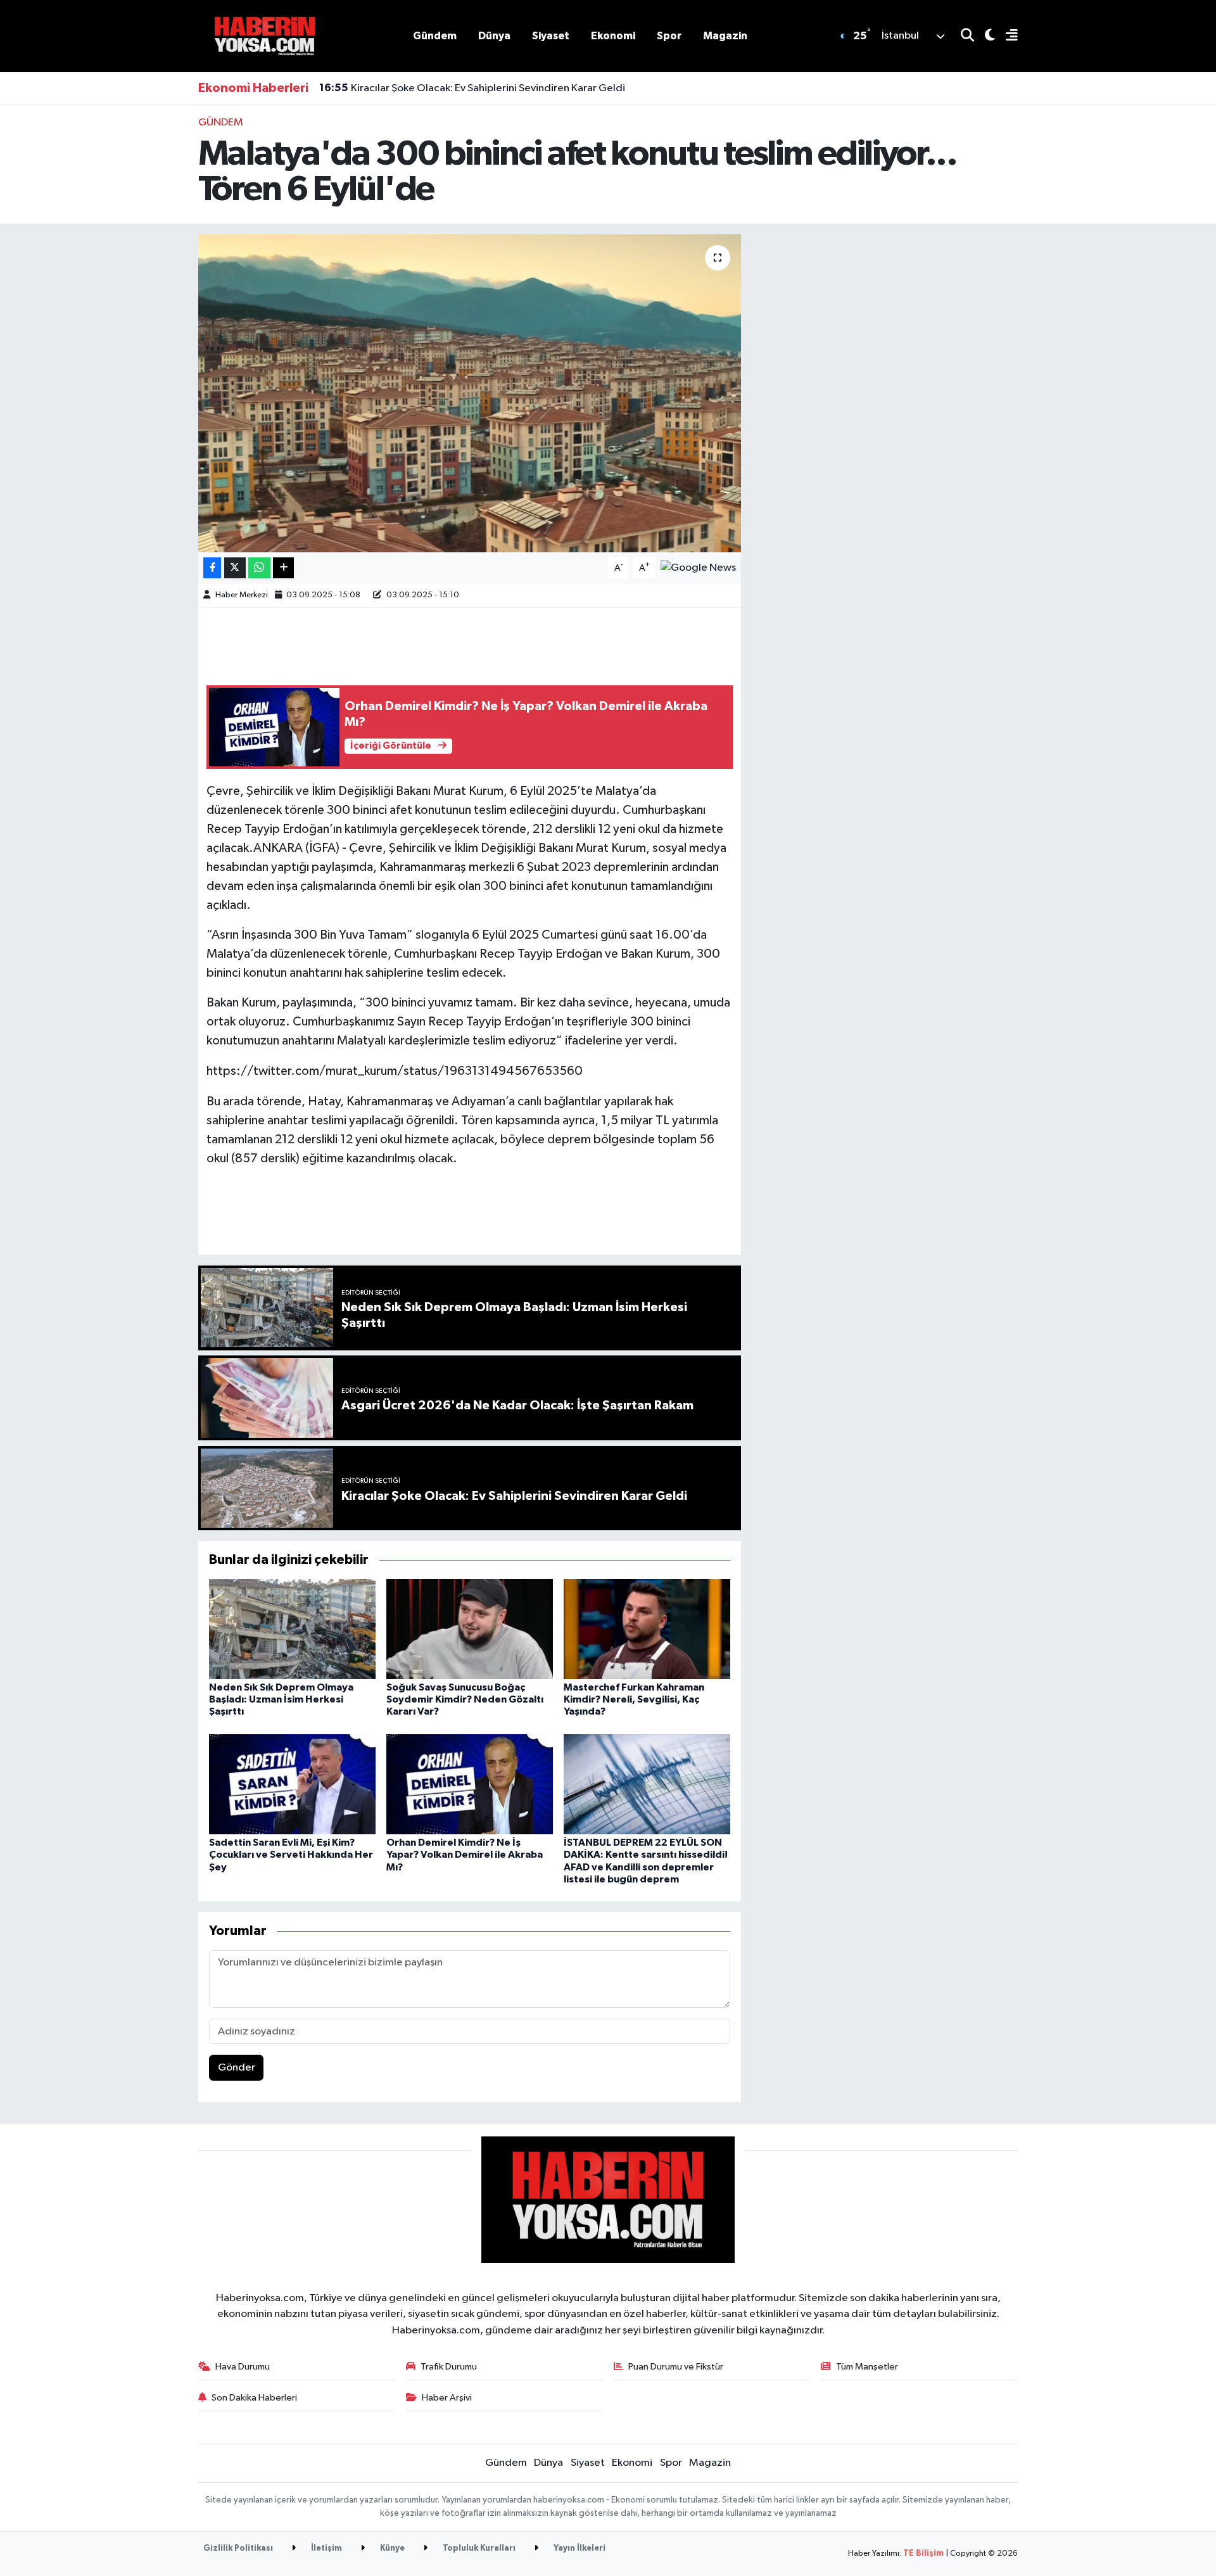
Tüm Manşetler (867, 2367)
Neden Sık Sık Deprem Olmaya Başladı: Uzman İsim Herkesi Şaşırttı (281, 1699)
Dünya (494, 36)
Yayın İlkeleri (579, 2548)
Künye (391, 2548)
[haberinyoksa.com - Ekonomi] (265, 36)
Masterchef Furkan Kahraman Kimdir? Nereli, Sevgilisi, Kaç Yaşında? (634, 1699)
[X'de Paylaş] (235, 568)
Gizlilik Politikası (238, 2548)
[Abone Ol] (698, 568)
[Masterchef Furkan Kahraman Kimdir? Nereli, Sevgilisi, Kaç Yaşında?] (647, 1629)
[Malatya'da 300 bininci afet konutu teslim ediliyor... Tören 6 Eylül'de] (470, 393)
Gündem (435, 36)
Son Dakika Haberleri (254, 2398)
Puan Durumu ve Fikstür (676, 2367)
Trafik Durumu (449, 2367)
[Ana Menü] (1006, 36)
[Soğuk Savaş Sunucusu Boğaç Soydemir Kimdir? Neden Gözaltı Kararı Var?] (470, 1629)
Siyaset (551, 36)
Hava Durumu (243, 2367)
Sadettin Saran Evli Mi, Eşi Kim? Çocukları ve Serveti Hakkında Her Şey (291, 1855)
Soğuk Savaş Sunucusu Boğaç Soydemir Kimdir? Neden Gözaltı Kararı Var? (465, 1699)
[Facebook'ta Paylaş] (212, 568)
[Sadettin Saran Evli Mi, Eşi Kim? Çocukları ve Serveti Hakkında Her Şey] (292, 1784)
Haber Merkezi (242, 595)
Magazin (725, 36)
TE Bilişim (923, 2554)
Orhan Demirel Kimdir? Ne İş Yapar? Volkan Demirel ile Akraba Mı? (465, 1855)
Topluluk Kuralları (478, 2548)
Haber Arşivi (447, 2398)
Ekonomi (613, 36)
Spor (669, 36)
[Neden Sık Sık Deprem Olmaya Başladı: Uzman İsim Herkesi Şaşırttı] (292, 1629)
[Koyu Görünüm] (985, 36)
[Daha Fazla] (283, 568)
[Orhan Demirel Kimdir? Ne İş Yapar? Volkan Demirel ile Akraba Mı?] (470, 1784)
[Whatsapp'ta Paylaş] (259, 568)
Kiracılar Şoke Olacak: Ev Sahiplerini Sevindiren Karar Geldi (472, 88)
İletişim (326, 2548)
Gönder (237, 2068)
